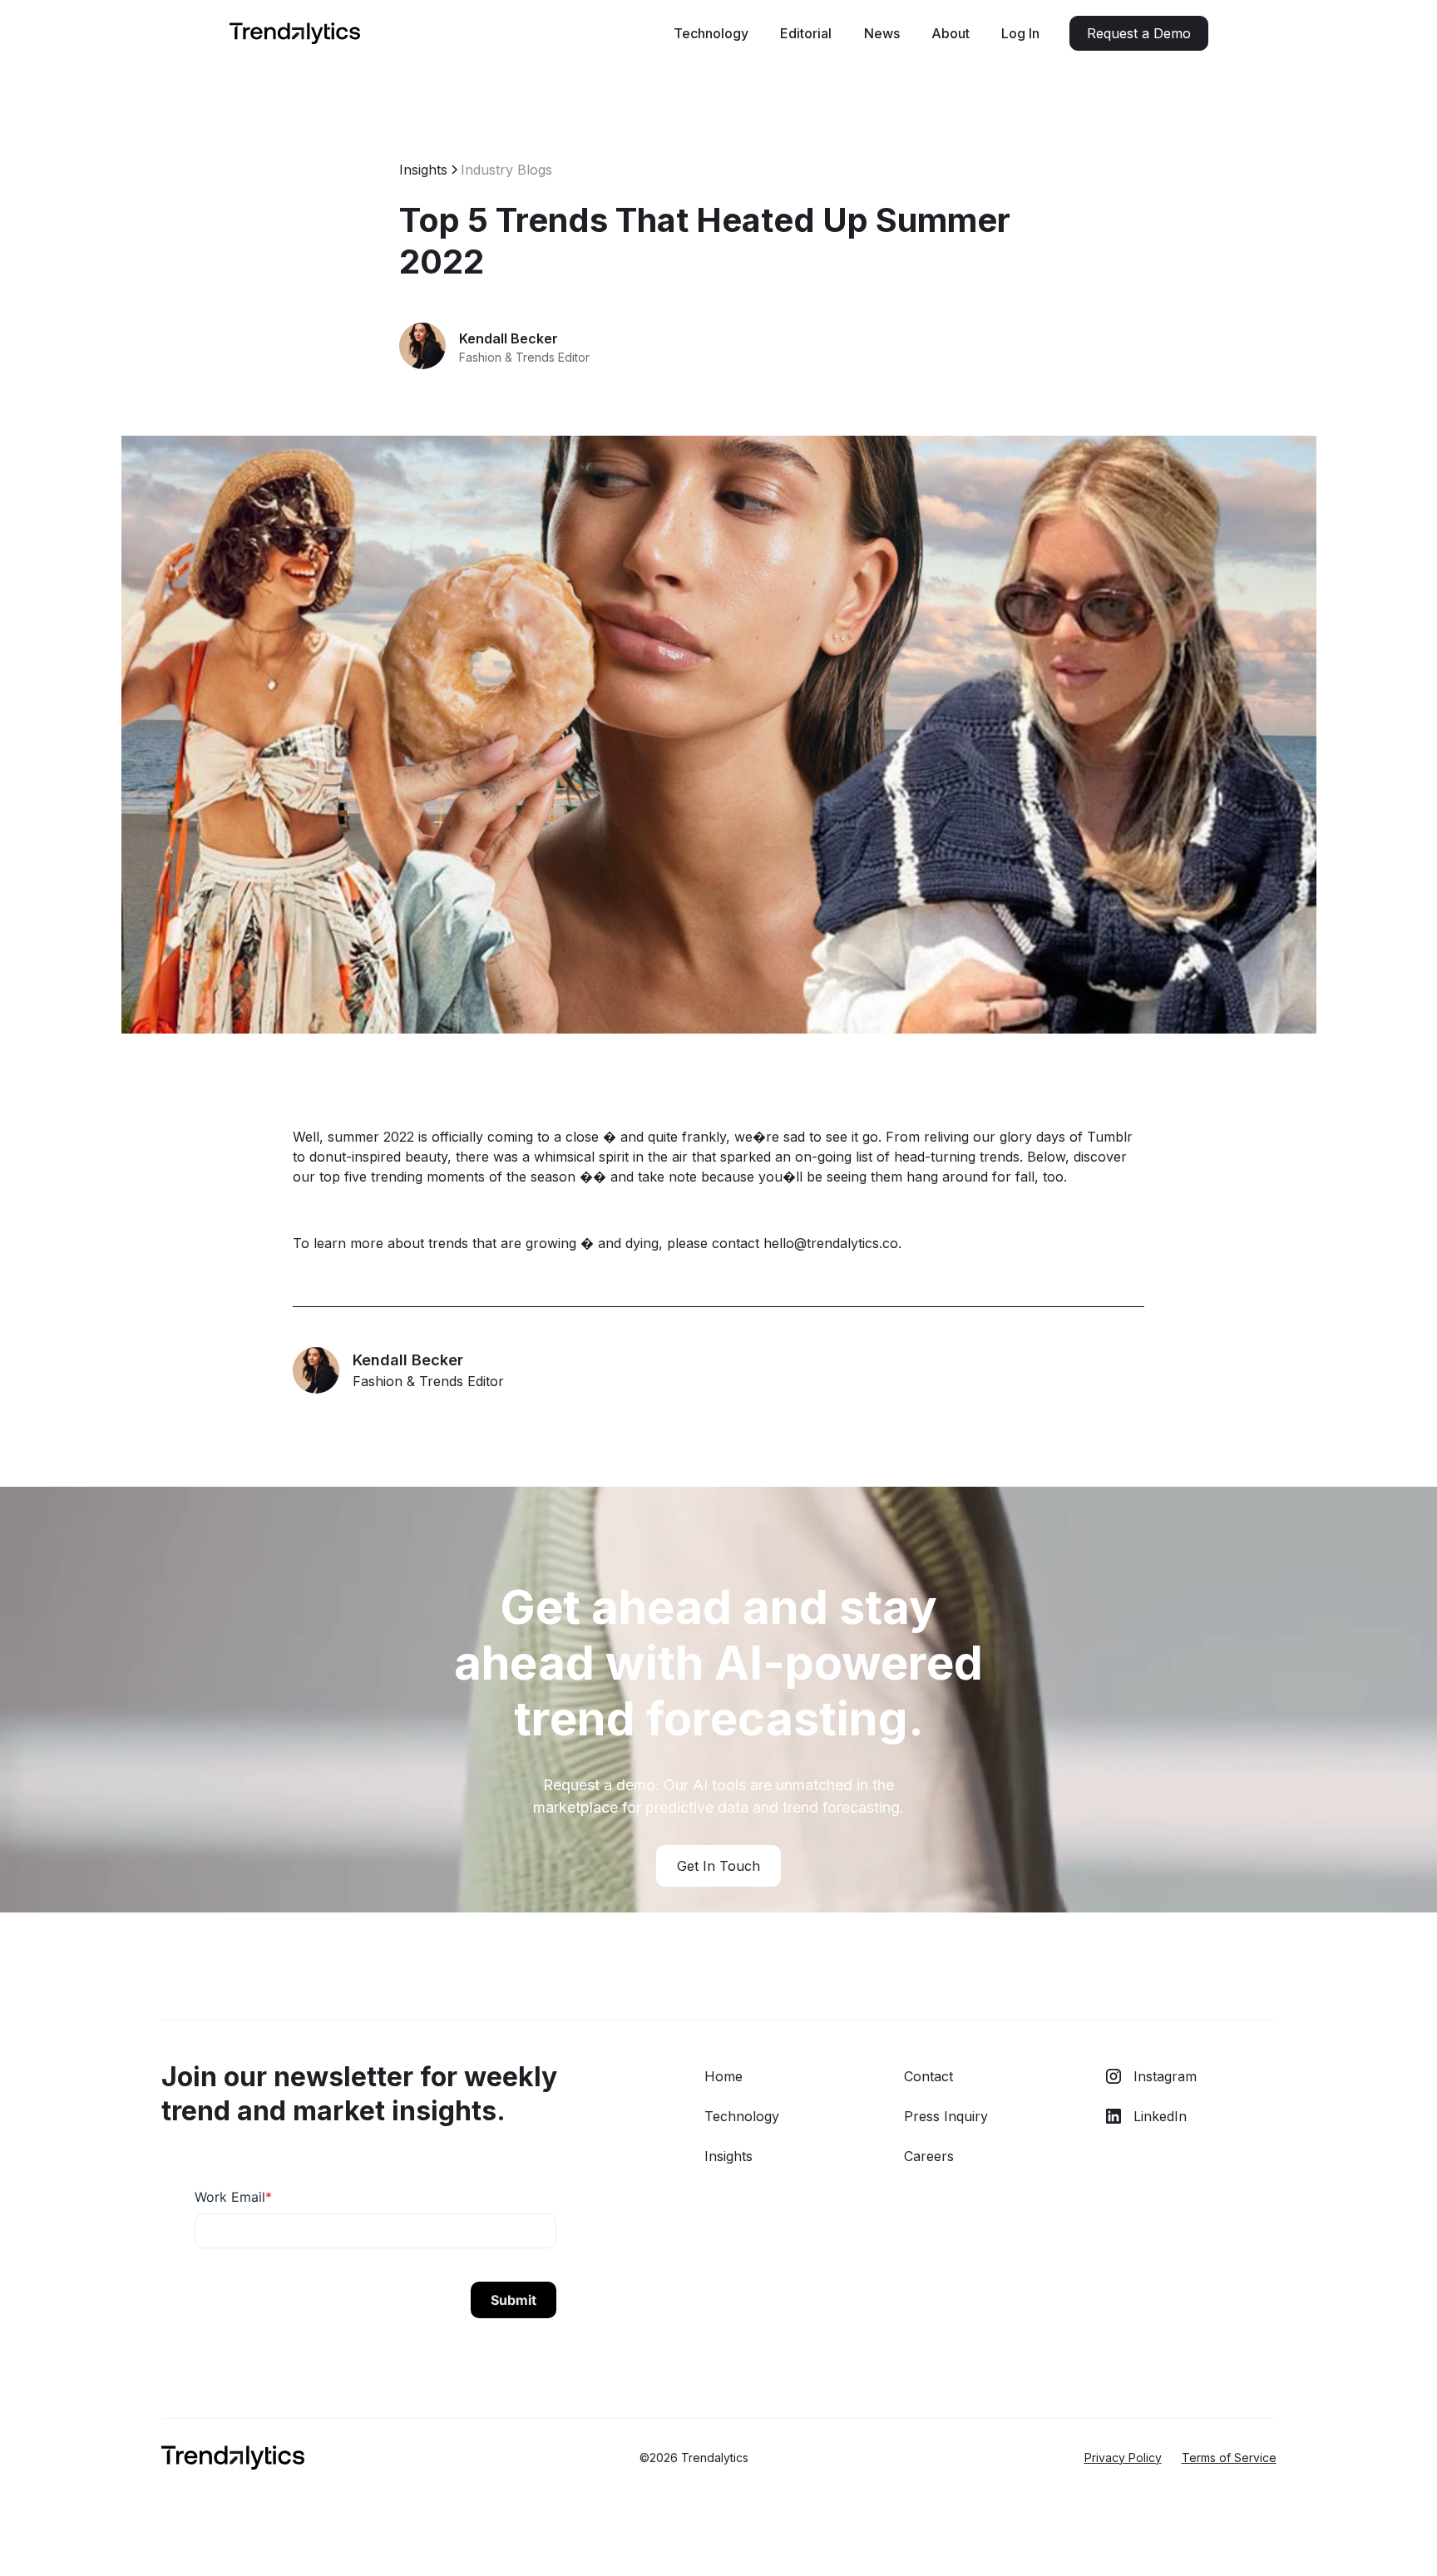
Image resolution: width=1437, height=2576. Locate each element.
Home (723, 2076)
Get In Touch (718, 1866)
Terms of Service (1229, 2458)
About (951, 33)
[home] (295, 34)
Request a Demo (1139, 33)
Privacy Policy (1123, 2458)
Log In (1020, 33)
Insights (728, 2156)
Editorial (806, 33)
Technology (711, 33)
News (882, 33)
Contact (928, 2076)
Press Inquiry (946, 2116)
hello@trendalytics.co (831, 1243)
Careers (929, 2156)
